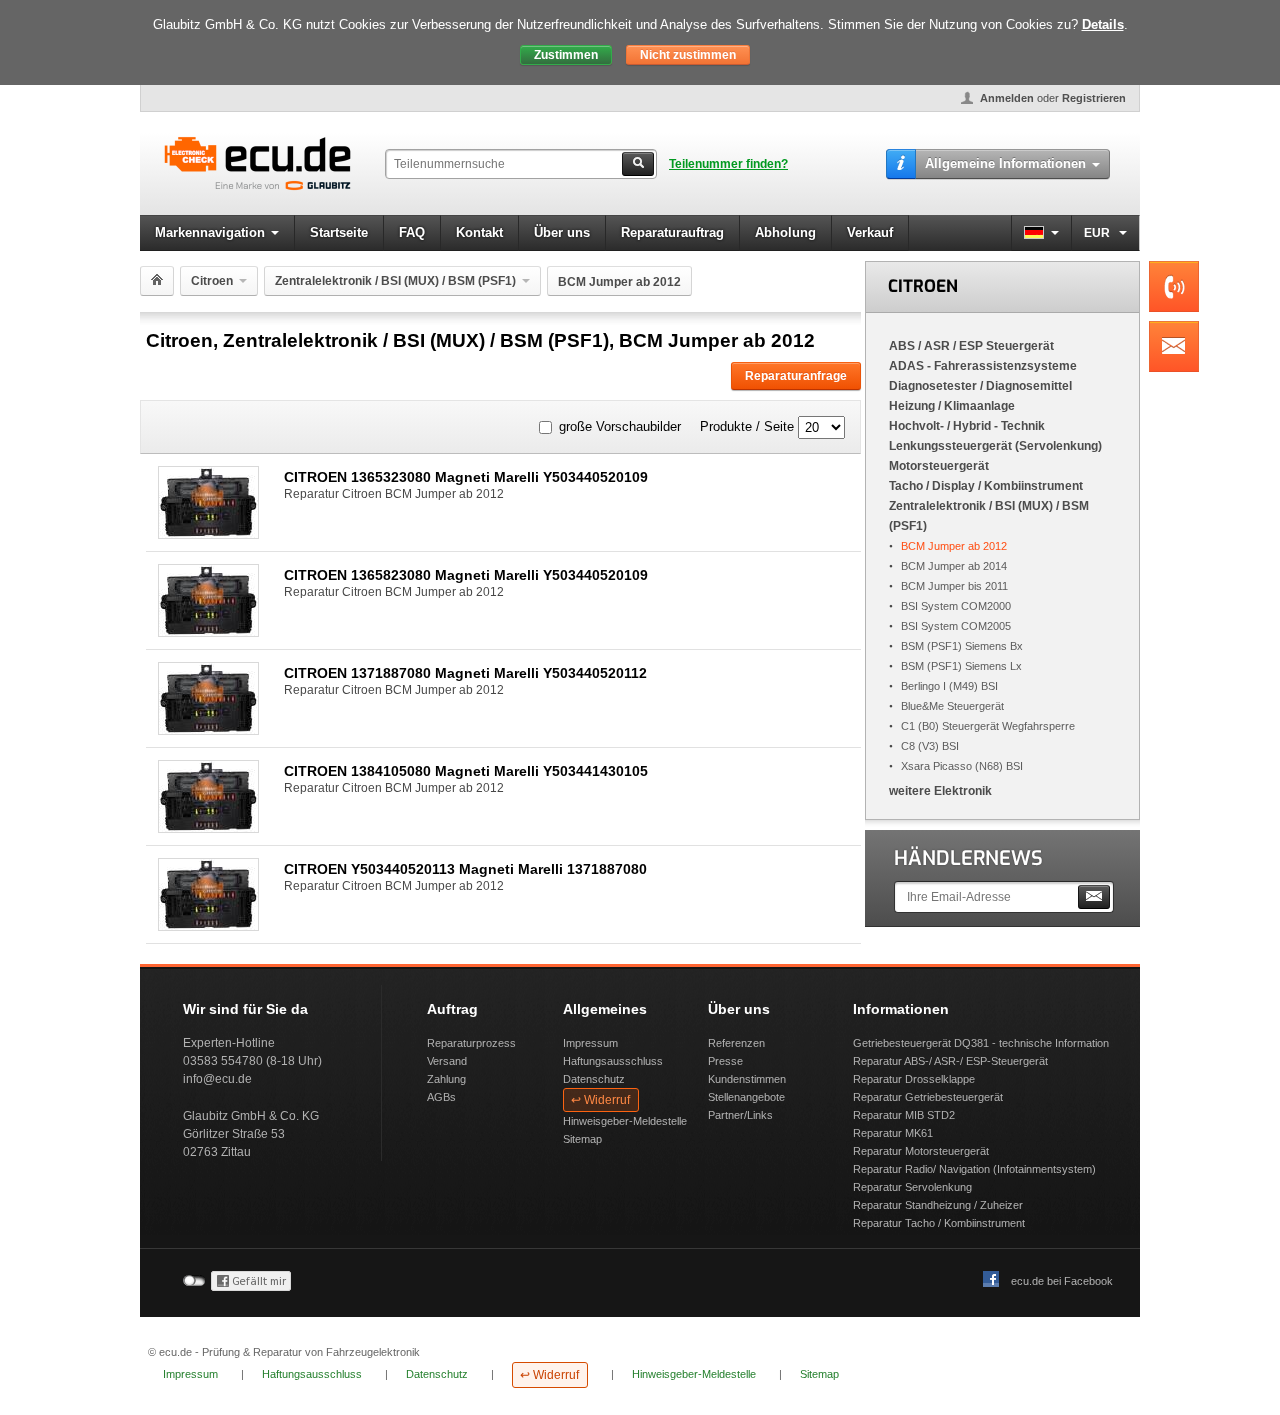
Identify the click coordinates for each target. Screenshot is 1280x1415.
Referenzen (736, 1043)
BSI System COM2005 (956, 626)
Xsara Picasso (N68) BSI (962, 766)
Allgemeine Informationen (1005, 163)
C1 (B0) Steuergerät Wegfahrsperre (988, 726)
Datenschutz (594, 1079)
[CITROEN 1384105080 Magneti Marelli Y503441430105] (208, 827)
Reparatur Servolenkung (912, 1187)
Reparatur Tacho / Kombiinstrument (939, 1223)
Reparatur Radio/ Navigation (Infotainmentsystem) (974, 1169)
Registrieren (1094, 98)
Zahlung (446, 1079)
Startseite (339, 232)
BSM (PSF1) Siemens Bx (962, 646)
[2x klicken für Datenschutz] (251, 1287)
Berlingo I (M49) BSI (949, 686)
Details (1103, 24)
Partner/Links (740, 1115)
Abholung (785, 232)
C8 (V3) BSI (930, 746)
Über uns (562, 232)
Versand (447, 1061)
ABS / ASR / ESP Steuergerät (971, 346)
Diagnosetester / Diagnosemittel (980, 386)
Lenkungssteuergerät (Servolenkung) (995, 446)
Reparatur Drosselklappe (914, 1079)
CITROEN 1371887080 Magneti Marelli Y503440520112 (465, 673)
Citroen (212, 281)
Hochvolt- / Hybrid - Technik (967, 426)
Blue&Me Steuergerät (952, 706)
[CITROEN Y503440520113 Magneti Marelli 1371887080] (208, 925)
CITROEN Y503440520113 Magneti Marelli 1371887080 (465, 869)
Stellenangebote (746, 1097)
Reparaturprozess (471, 1043)
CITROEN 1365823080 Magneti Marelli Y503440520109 (466, 575)
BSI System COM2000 (956, 606)
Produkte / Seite (747, 426)
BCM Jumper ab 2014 (954, 566)
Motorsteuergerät (939, 466)
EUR (1098, 233)
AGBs (441, 1097)
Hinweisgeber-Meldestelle (625, 1121)
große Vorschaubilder (620, 426)
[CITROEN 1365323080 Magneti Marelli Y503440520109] (208, 533)
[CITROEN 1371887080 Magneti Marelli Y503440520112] (208, 729)
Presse (725, 1061)
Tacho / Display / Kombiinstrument (986, 486)
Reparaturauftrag (672, 232)
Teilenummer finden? (728, 164)
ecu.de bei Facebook (1062, 1281)
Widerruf (607, 1100)
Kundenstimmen (747, 1079)
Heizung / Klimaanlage (952, 406)
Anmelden (1007, 98)
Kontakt (479, 232)
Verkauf (870, 232)
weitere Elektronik (940, 791)
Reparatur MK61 (893, 1133)
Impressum (590, 1043)
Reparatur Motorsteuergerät (921, 1151)
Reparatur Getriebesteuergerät (928, 1097)
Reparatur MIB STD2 (904, 1115)
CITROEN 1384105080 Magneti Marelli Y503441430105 (466, 771)
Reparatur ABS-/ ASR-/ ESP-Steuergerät (950, 1061)
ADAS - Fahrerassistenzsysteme (983, 366)
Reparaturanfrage (796, 376)
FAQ (412, 232)
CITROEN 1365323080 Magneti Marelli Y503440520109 (466, 477)
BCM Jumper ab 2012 (954, 546)
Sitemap (582, 1139)
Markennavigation (210, 232)
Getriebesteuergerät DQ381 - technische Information (981, 1043)
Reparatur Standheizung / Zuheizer (938, 1205)
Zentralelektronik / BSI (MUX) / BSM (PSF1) (395, 281)
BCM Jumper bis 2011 (954, 586)
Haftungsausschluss (613, 1061)
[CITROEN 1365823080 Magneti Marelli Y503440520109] (208, 631)
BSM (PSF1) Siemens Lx (961, 666)
